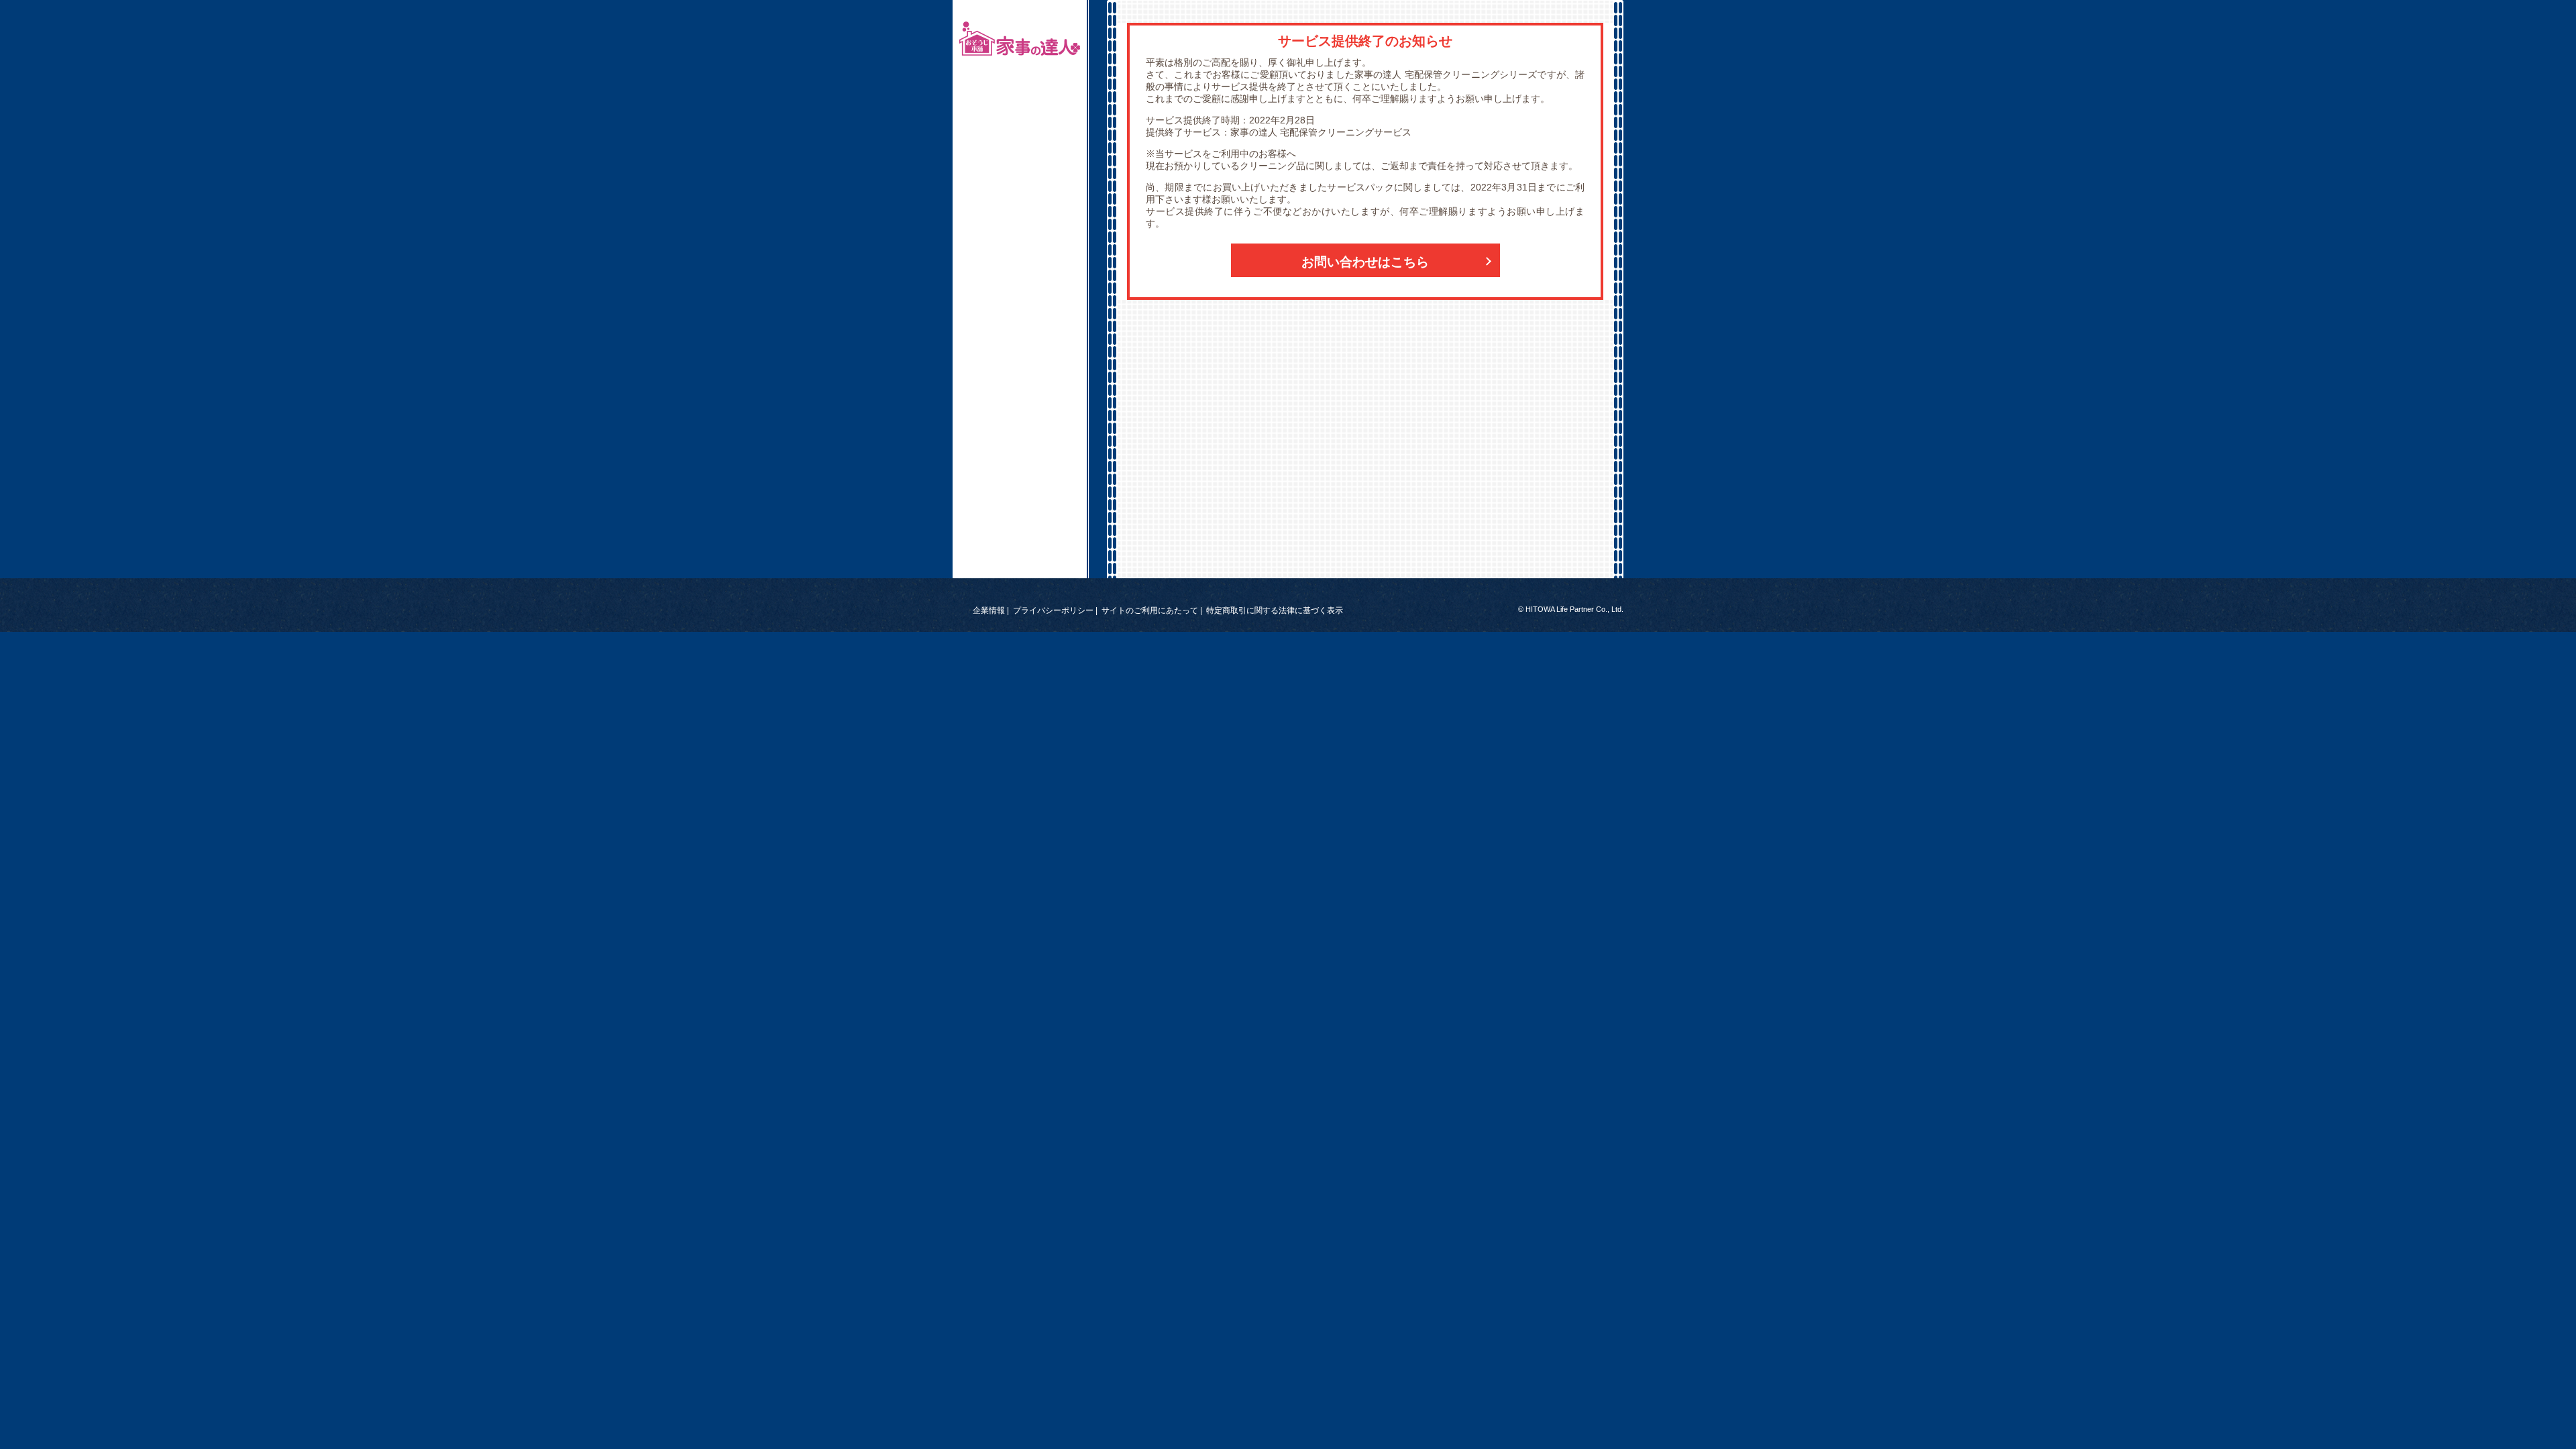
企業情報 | (991, 610)
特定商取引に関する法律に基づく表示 (1275, 610)
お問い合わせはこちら (1365, 262)
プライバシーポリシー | (1055, 610)
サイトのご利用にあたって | (1152, 610)
